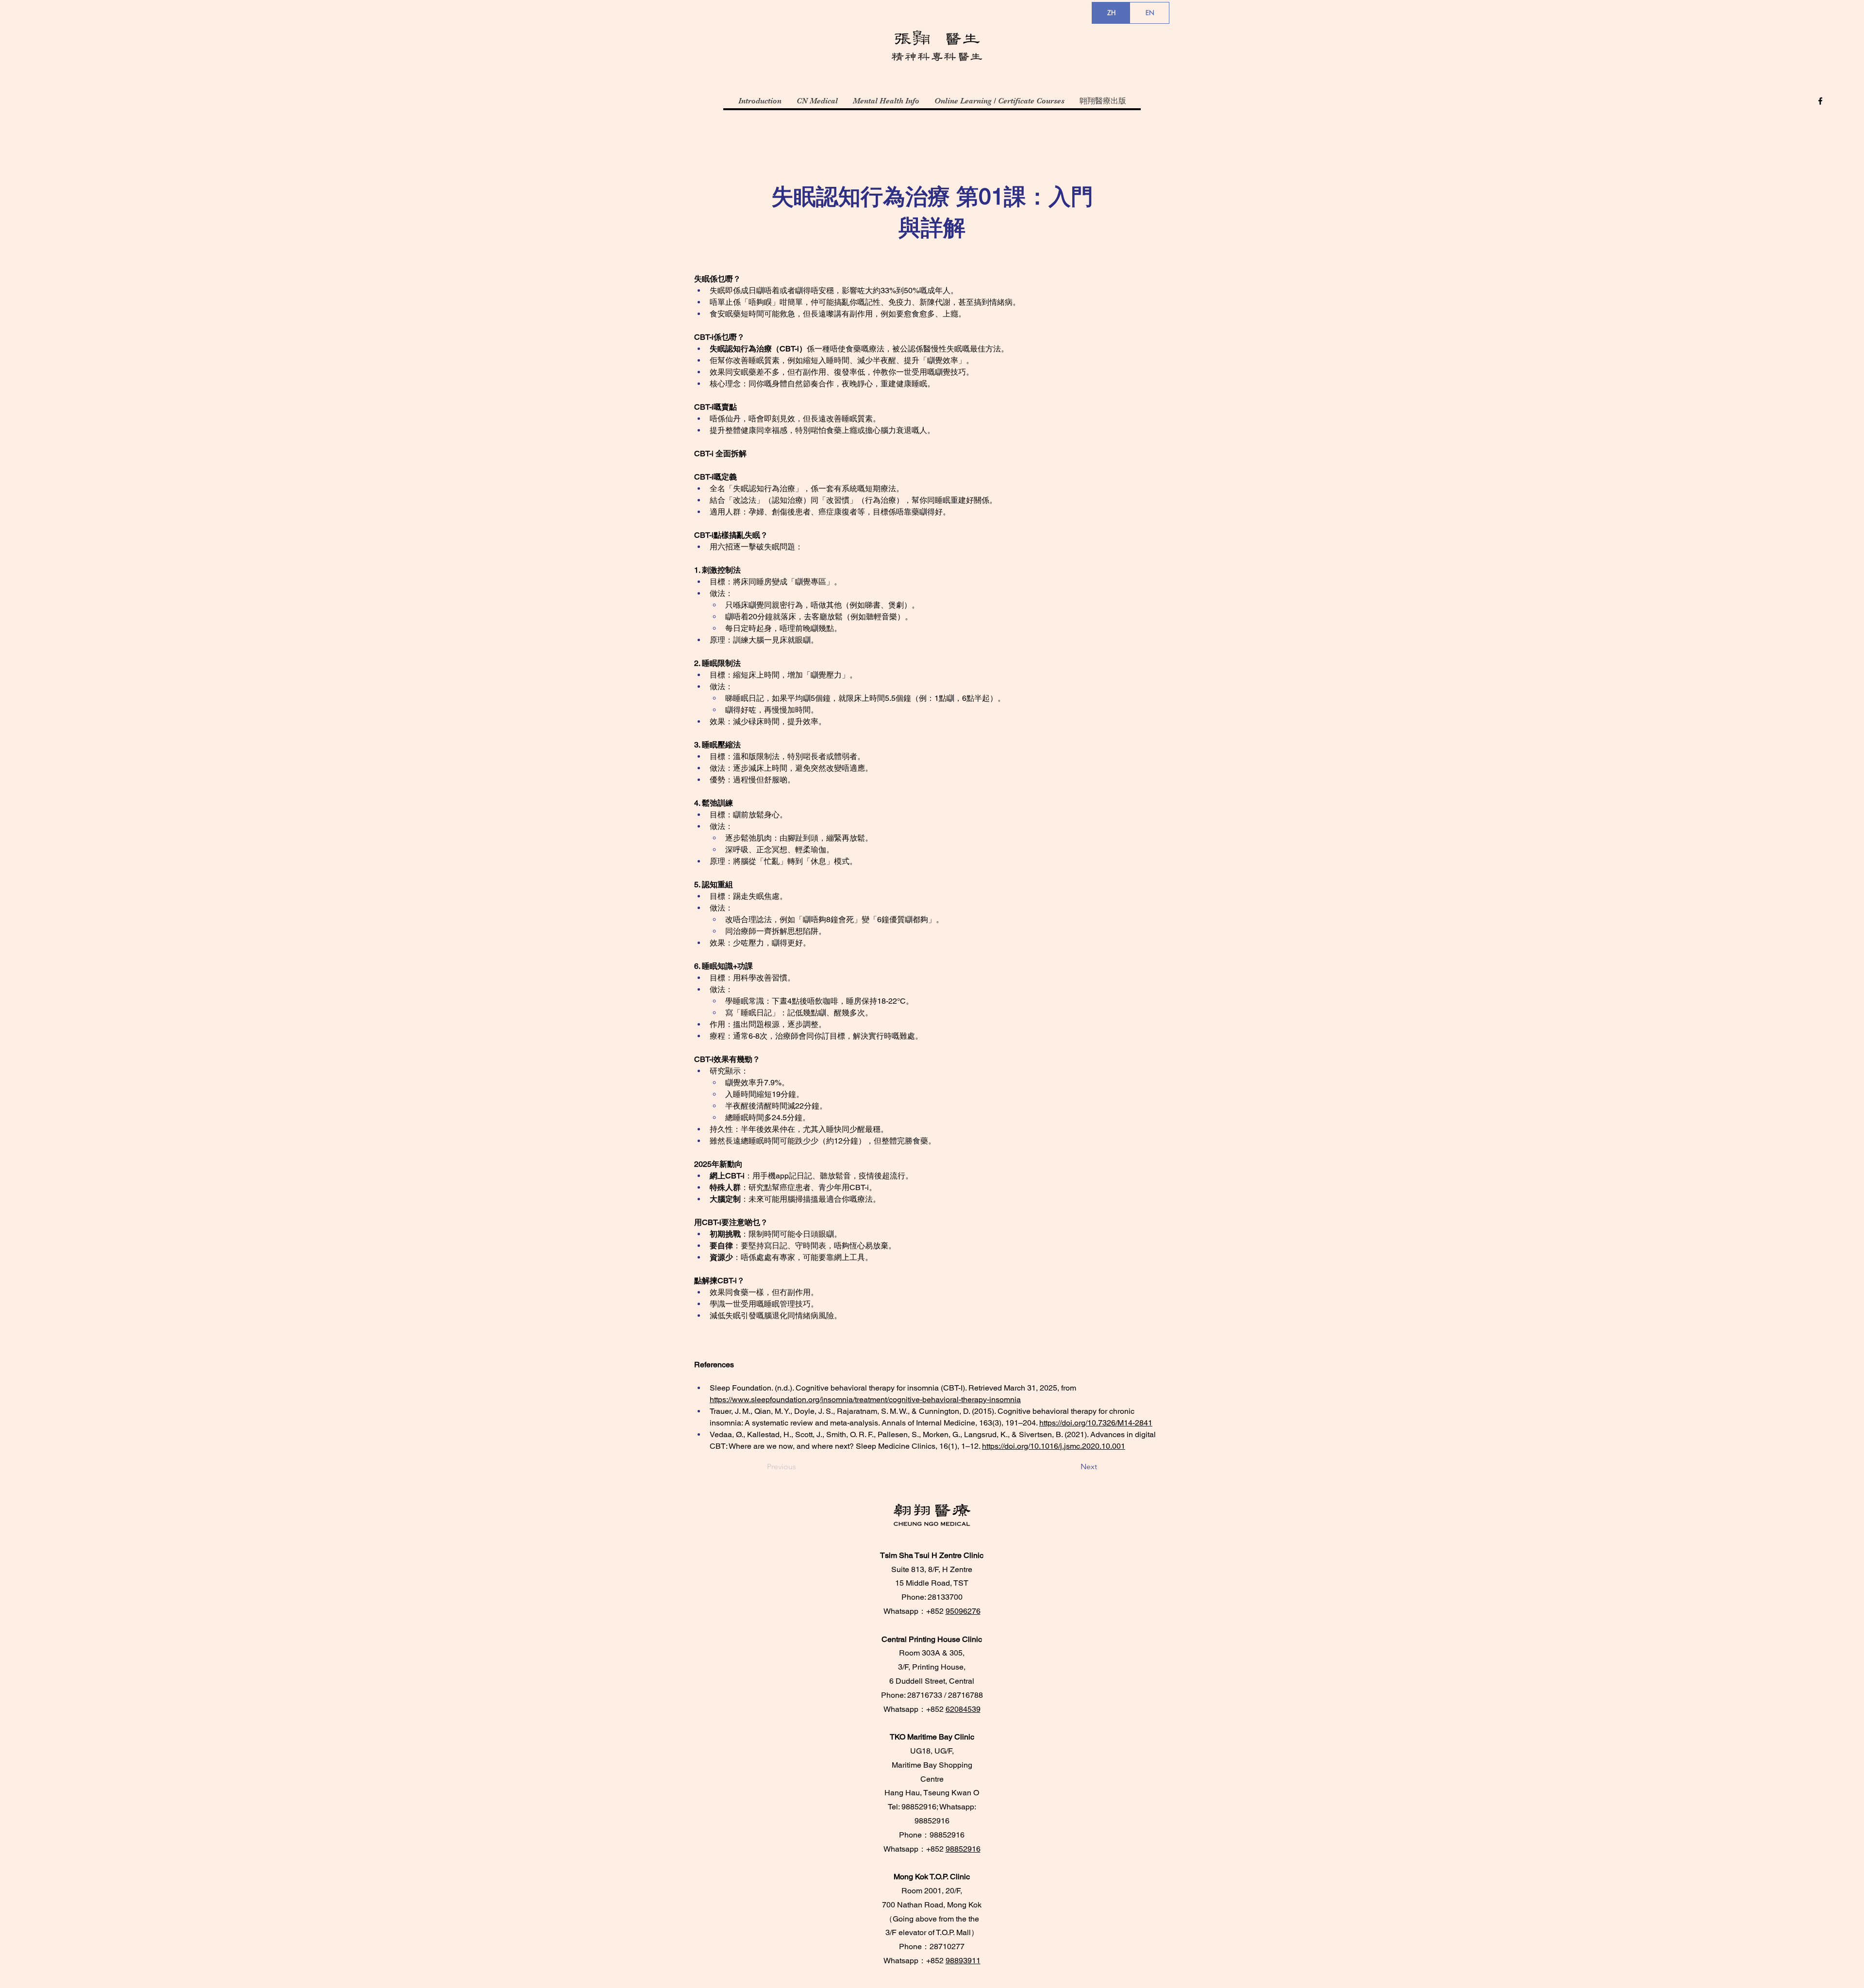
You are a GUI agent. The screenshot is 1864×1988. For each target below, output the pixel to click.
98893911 (963, 1961)
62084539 (963, 1709)
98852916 (963, 1849)
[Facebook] (1820, 101)
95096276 (963, 1611)
